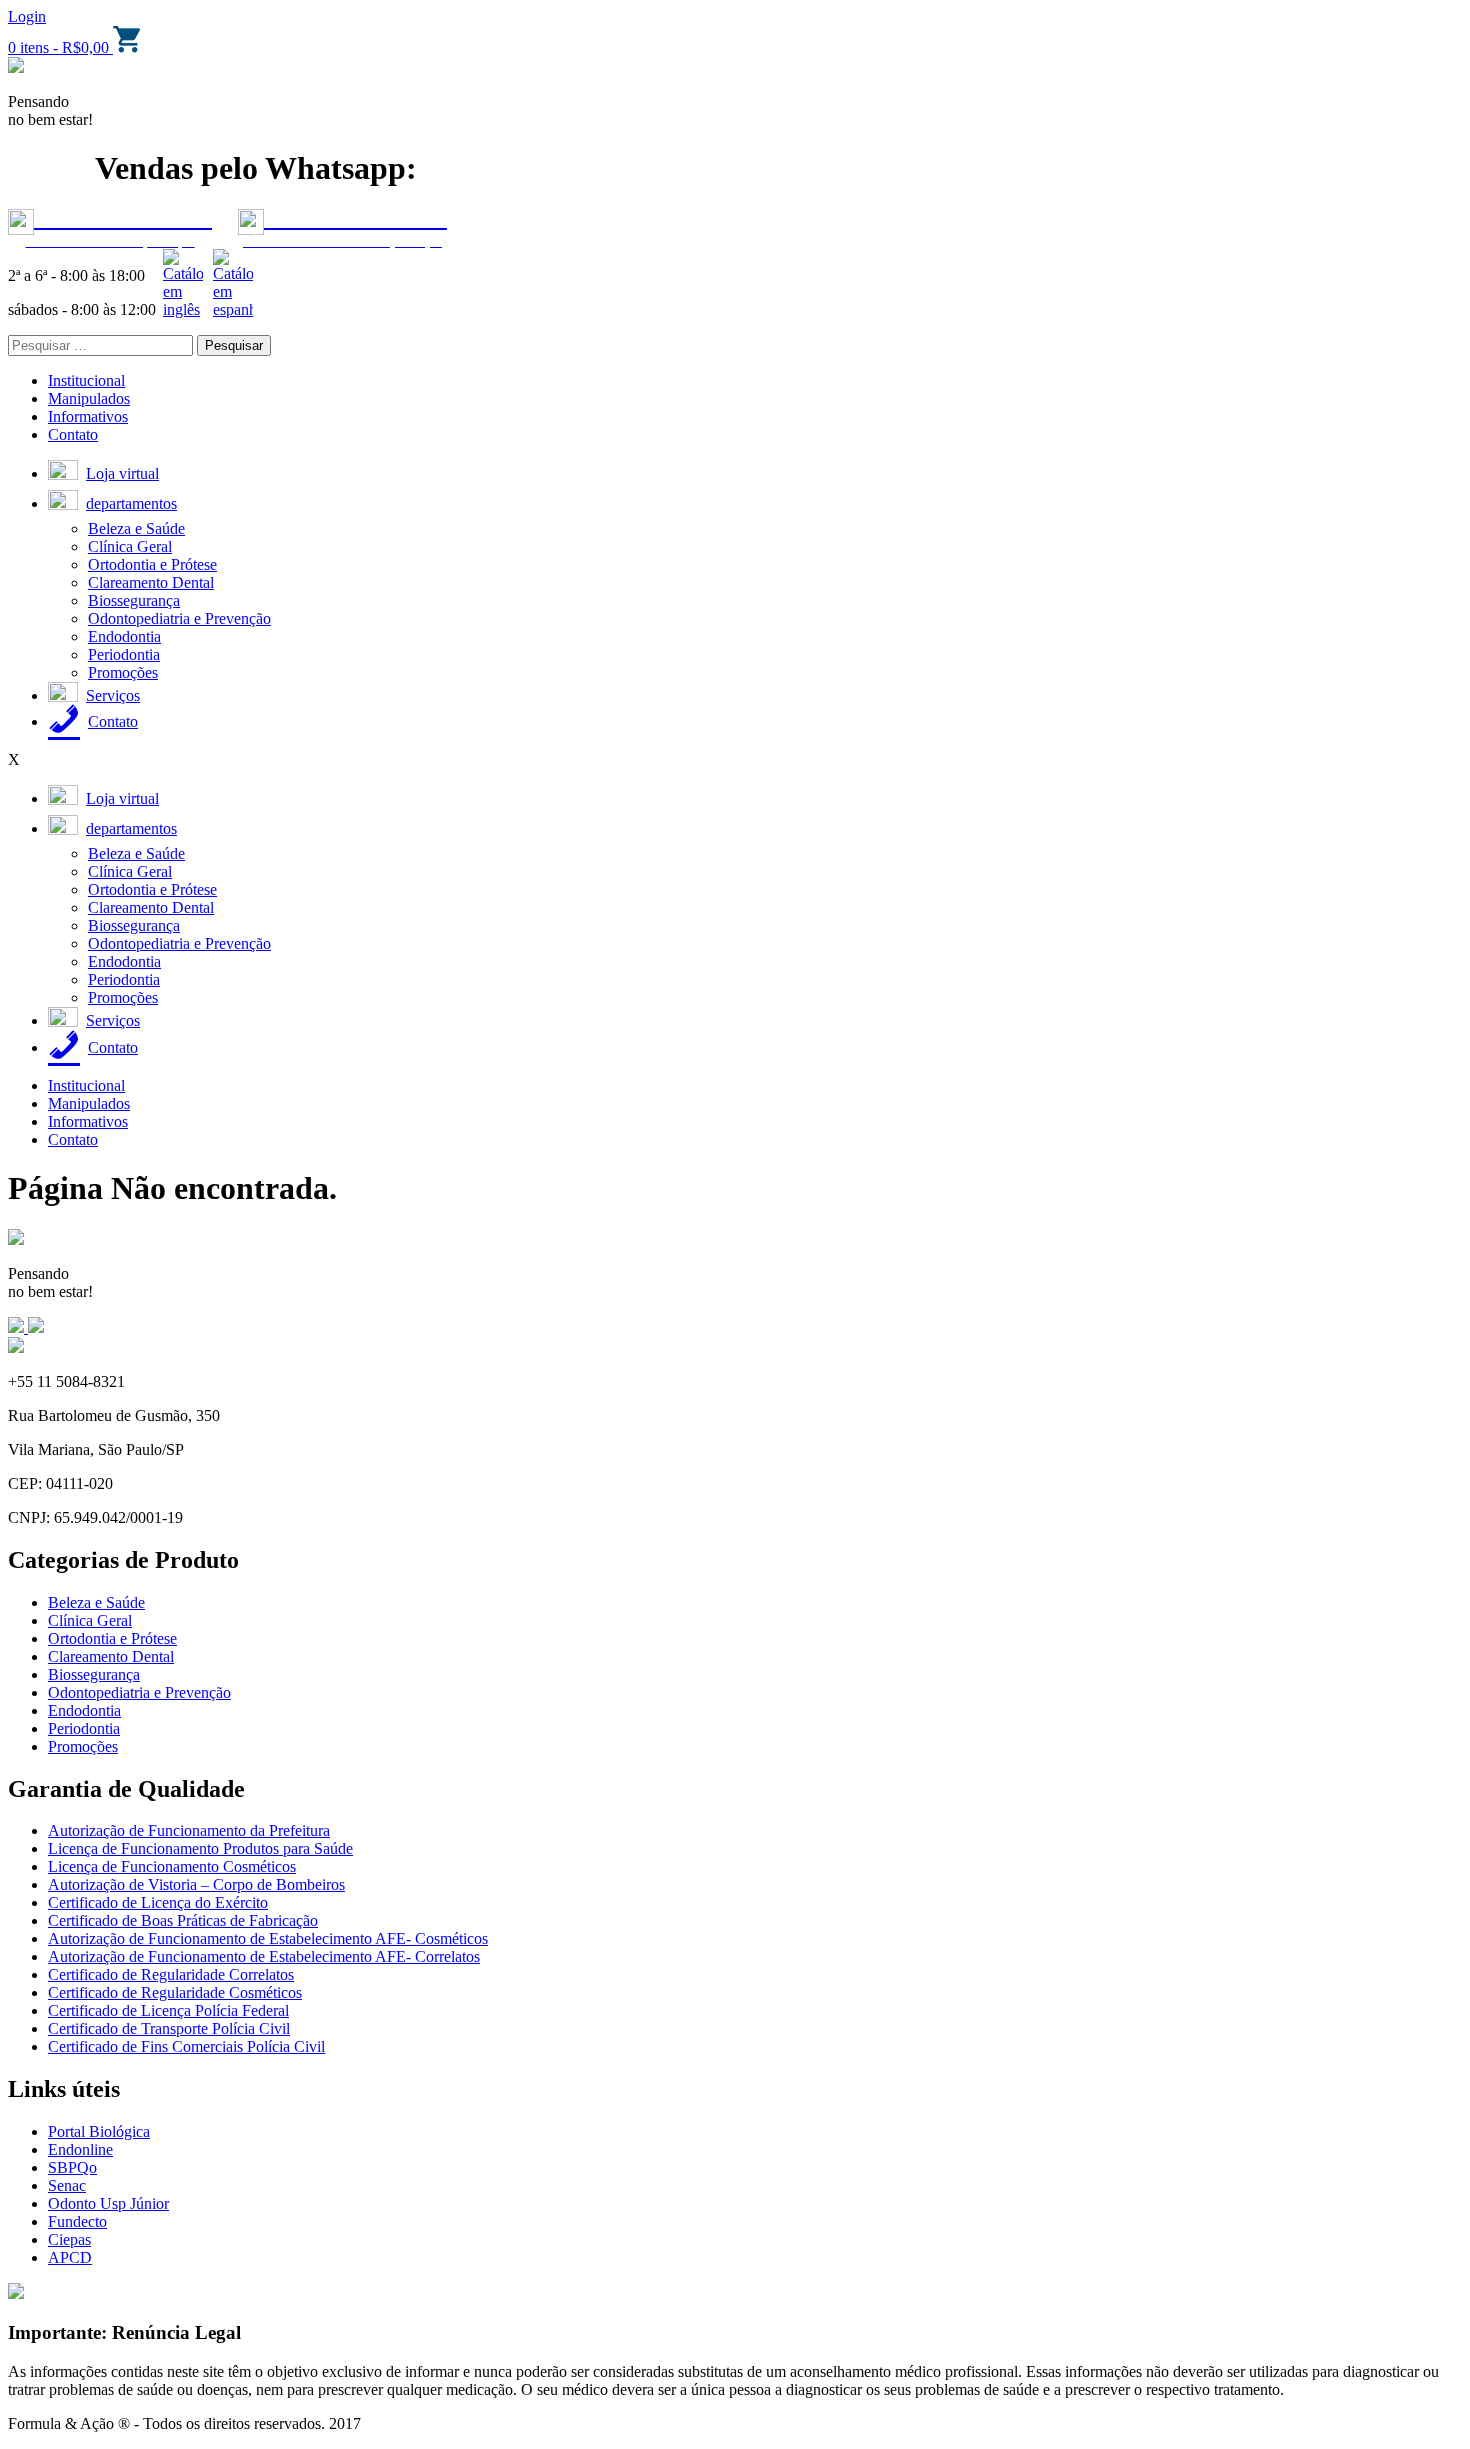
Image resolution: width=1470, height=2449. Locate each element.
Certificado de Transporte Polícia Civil (169, 2028)
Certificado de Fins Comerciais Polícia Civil (186, 2046)
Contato (73, 434)
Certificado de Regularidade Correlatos (171, 1974)
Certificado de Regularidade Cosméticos (175, 1992)
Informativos (88, 416)
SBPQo (72, 2167)
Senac (67, 2185)
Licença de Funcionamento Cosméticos (172, 1866)
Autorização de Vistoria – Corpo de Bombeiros (196, 1884)
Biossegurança (134, 600)
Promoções (123, 672)
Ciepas (69, 2239)
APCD (70, 2257)
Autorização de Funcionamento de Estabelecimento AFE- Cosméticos (268, 1938)
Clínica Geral (130, 546)
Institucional (86, 380)
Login (27, 16)
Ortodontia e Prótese (152, 564)
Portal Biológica (99, 2131)
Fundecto (77, 2221)
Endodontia (124, 636)
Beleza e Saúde (136, 528)
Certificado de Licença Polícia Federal (168, 2010)
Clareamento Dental (151, 582)
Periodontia (124, 654)
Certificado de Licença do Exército (158, 1902)
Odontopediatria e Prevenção (179, 618)
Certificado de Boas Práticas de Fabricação (183, 1920)
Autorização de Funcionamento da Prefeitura (189, 1830)
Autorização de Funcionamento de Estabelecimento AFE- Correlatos (264, 1956)
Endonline (80, 2149)
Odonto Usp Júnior (108, 2203)
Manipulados (89, 398)
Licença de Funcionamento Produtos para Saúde (200, 1848)
